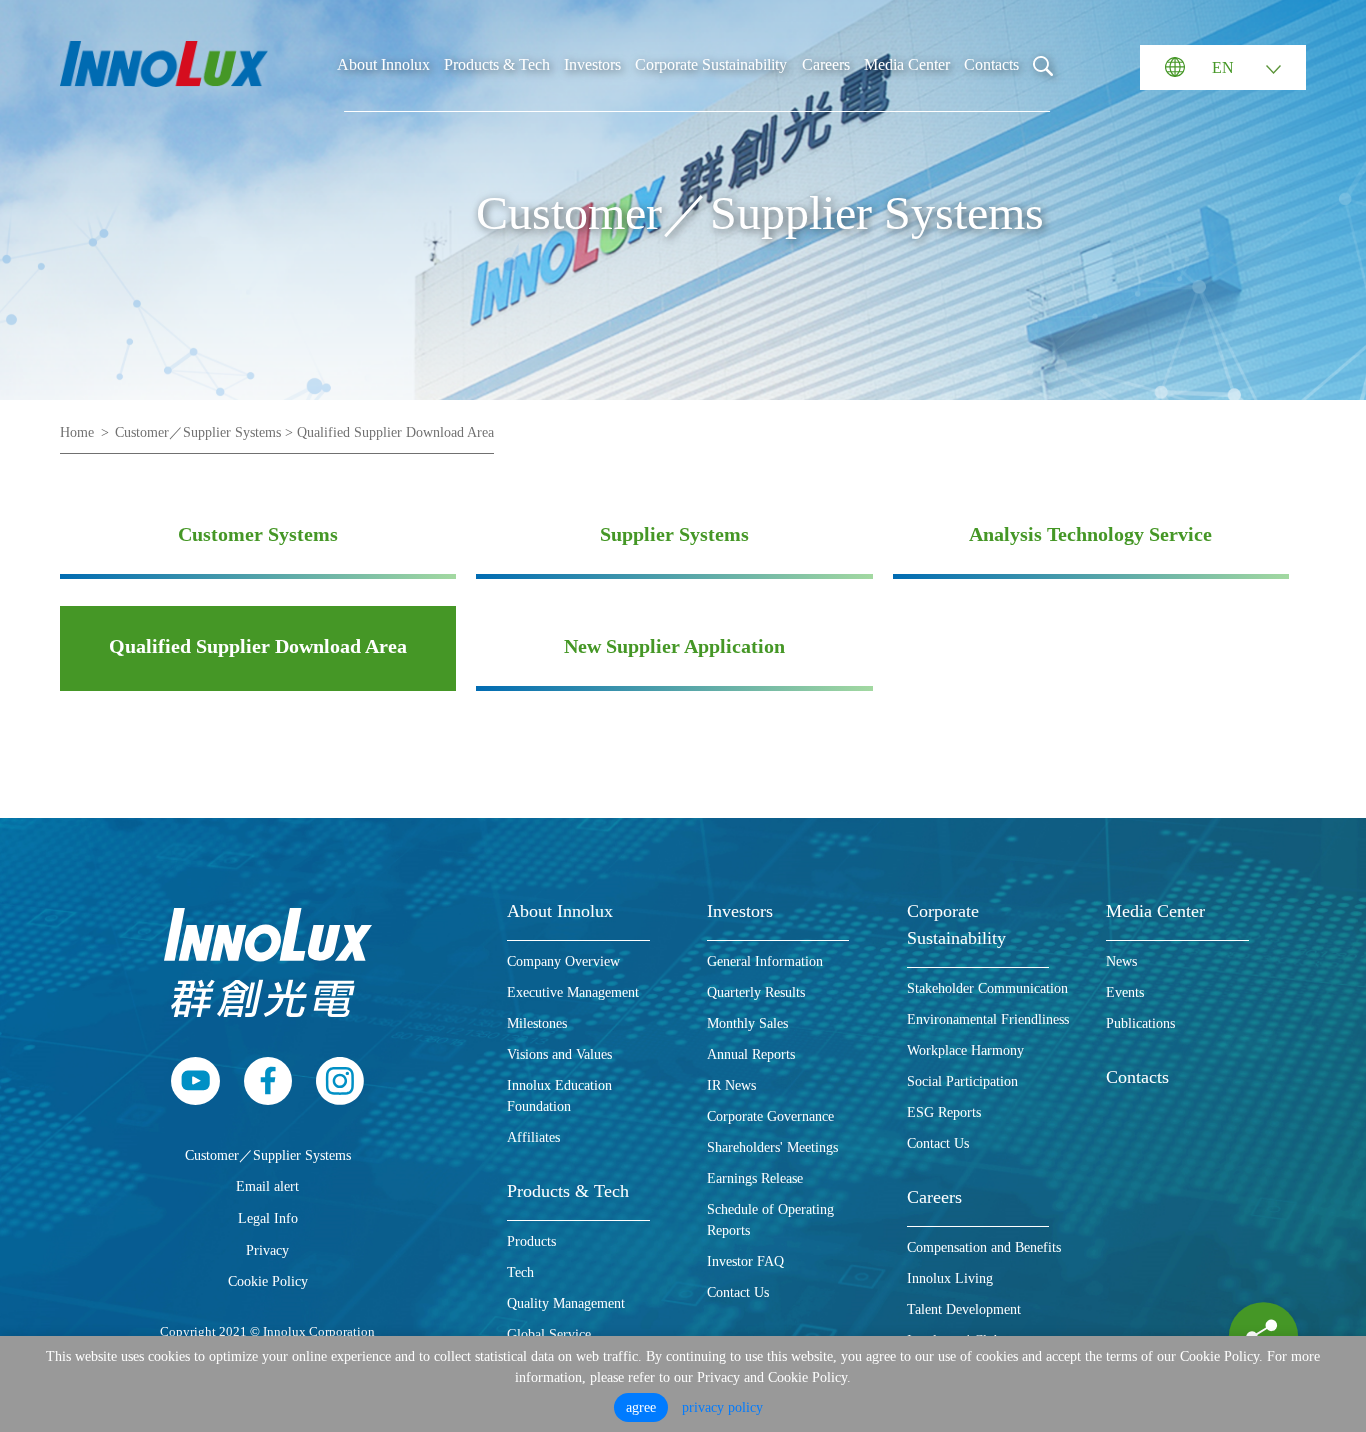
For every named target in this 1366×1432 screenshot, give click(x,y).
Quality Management (566, 1303)
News (1121, 961)
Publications (1140, 1023)
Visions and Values (559, 1054)
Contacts (991, 64)
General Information (765, 961)
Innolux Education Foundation (559, 1096)
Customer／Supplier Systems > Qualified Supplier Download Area (304, 432)
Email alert (267, 1186)
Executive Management (573, 992)
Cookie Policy (268, 1281)
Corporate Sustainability (711, 64)
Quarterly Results (756, 992)
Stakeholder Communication (987, 988)
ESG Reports (944, 1112)
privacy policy (722, 1407)
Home (77, 432)
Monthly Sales (747, 1023)
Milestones (537, 1023)
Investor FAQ (745, 1261)
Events (1125, 992)
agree (641, 1407)
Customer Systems (258, 534)
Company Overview (563, 961)
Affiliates (533, 1137)
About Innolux (383, 64)
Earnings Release (755, 1178)
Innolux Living (950, 1278)
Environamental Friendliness (988, 1019)
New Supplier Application (674, 646)
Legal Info (268, 1218)
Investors (592, 64)
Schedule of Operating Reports (770, 1220)
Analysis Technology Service (1090, 534)
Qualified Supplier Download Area (258, 646)
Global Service (549, 1334)
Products (531, 1241)
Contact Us (738, 1292)
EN (1223, 67)
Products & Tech (497, 64)
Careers (826, 64)
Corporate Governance (770, 1116)
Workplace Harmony (965, 1050)
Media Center (907, 64)
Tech (520, 1272)
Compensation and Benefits (984, 1247)
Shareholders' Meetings (772, 1147)
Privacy (267, 1250)
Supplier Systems (674, 534)
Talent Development (964, 1309)
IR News (731, 1085)
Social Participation (962, 1081)
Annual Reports (751, 1054)
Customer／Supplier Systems (268, 1155)
